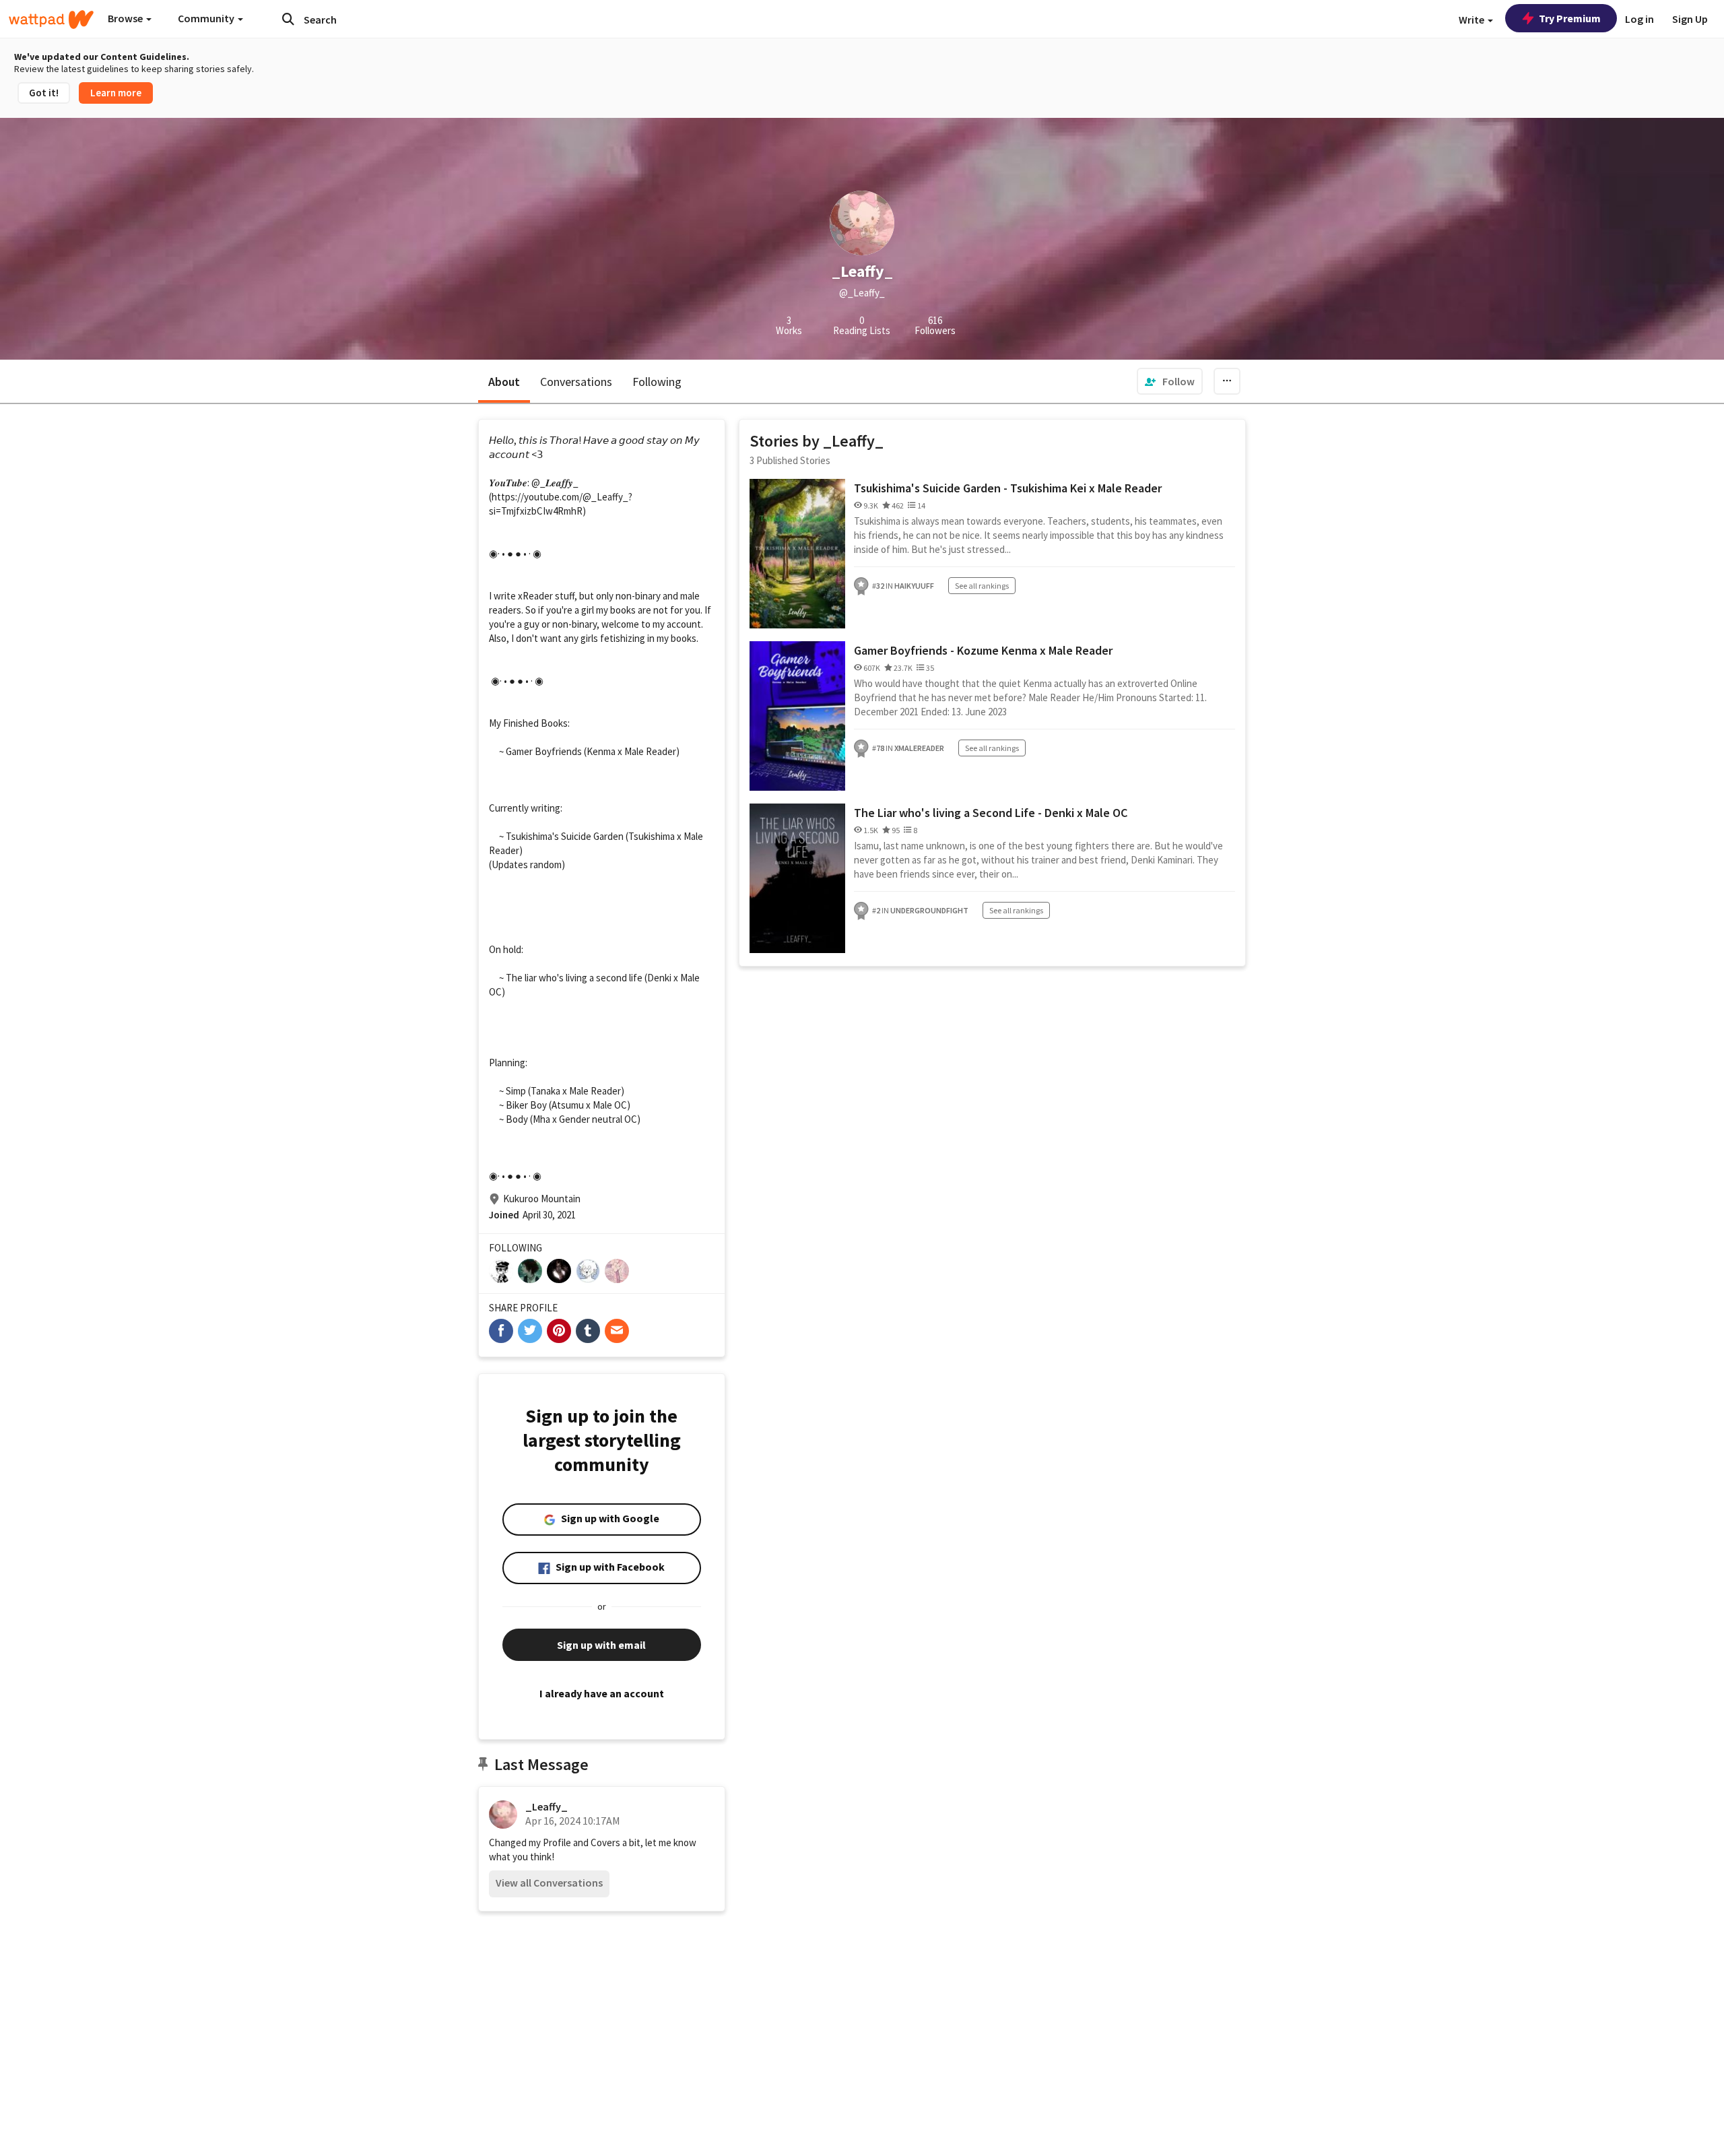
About (504, 382)
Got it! (44, 93)
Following (657, 382)
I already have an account (602, 1693)
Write (1472, 20)
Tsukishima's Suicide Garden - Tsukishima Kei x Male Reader (1008, 488)
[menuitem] (1170, 381)
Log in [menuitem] (1639, 19)
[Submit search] (288, 19)
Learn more (116, 93)
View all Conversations (549, 1883)
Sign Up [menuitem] (1690, 19)
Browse (126, 18)
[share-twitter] (530, 1331)
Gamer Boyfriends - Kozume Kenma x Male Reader (983, 650)
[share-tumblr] (588, 1331)
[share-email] (617, 1331)
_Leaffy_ (546, 1806)
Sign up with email (601, 1645)
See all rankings (982, 586)
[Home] (51, 20)
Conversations (576, 382)
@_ (538, 483)
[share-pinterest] (559, 1331)
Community (207, 18)
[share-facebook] (501, 1331)
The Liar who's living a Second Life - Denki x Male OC (991, 813)
